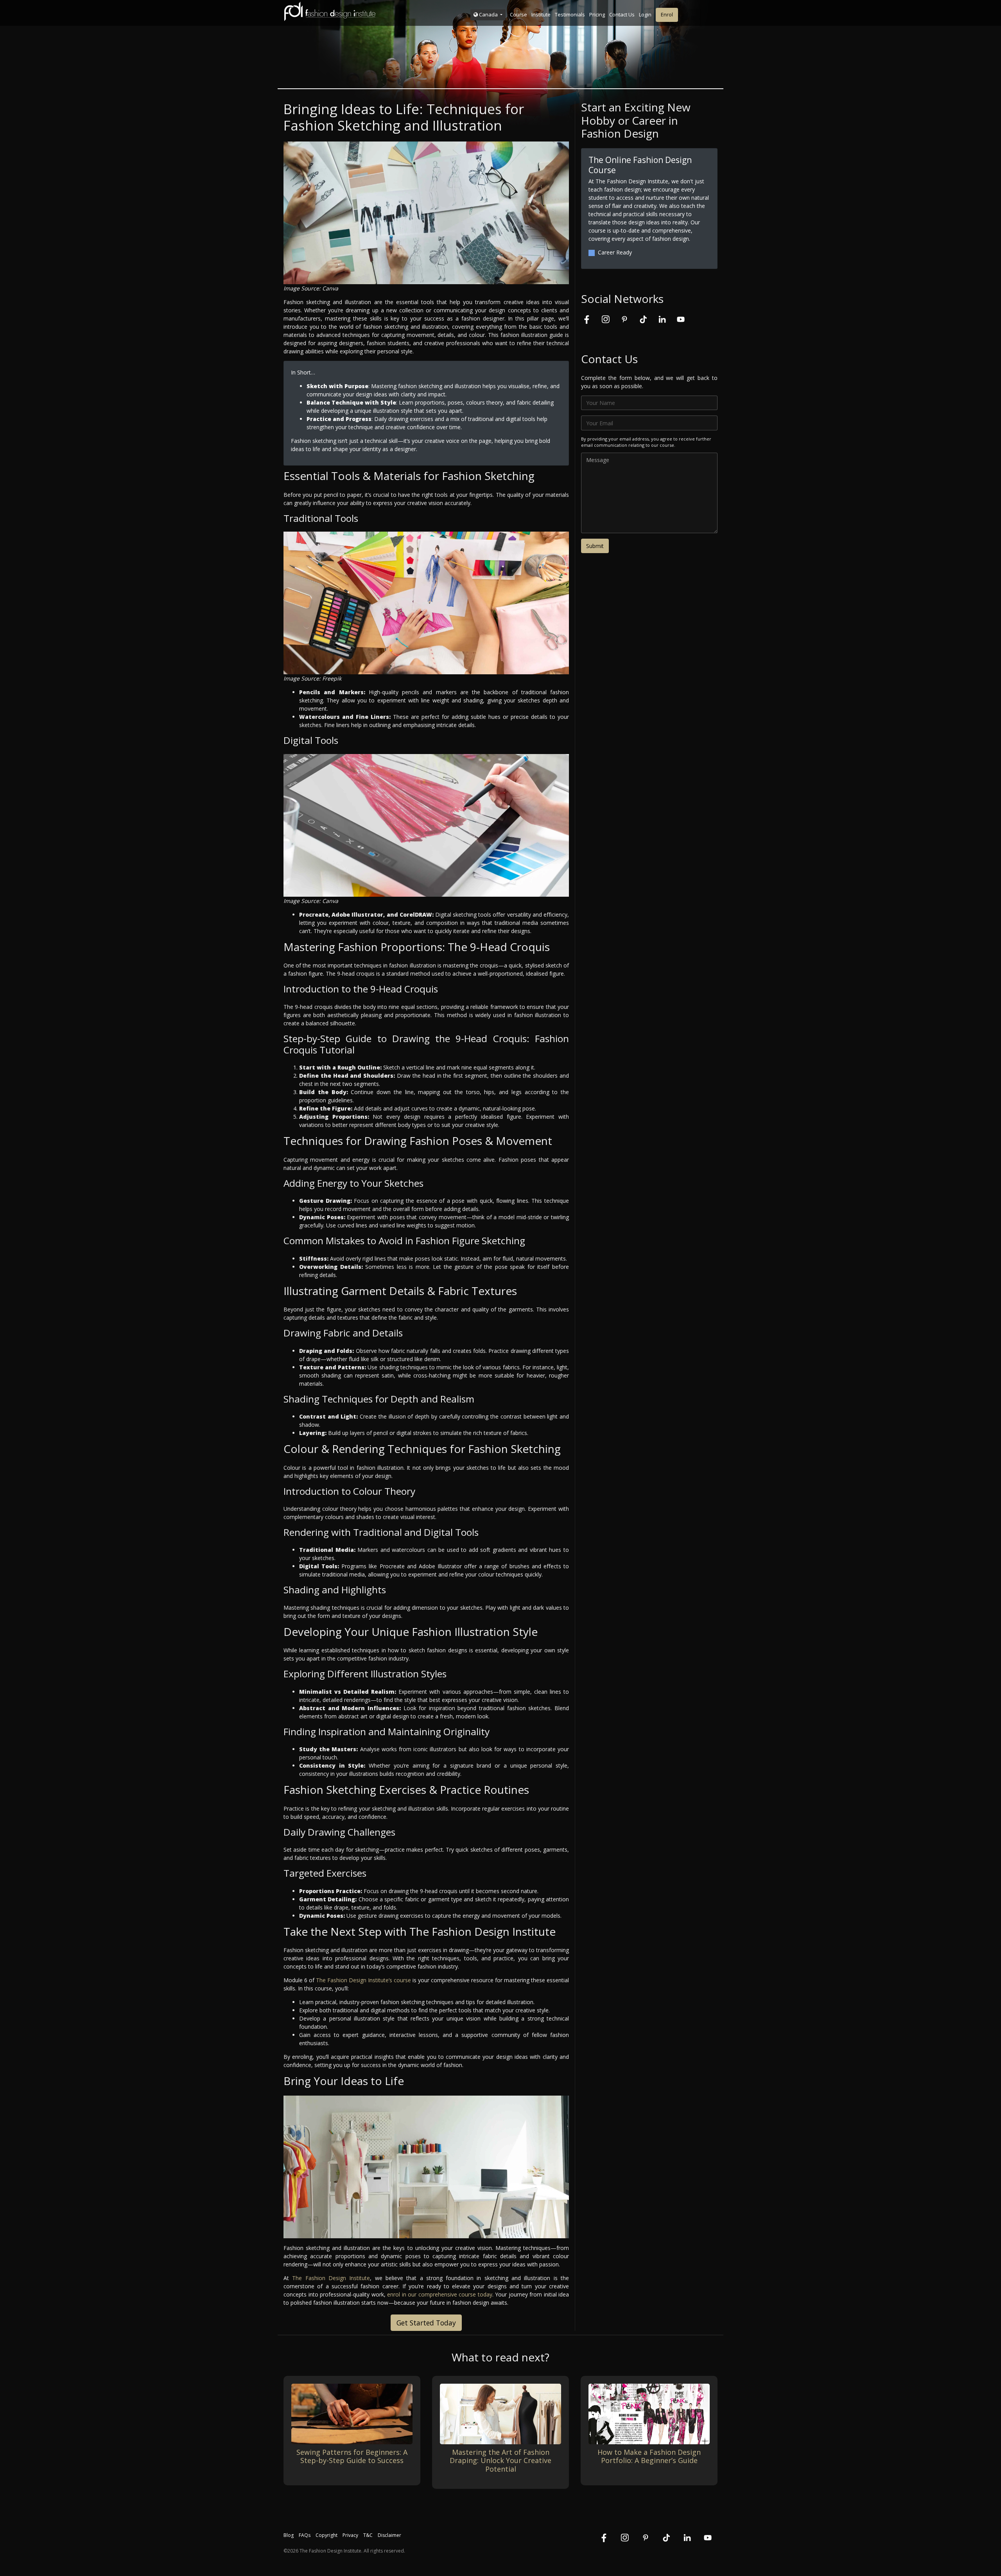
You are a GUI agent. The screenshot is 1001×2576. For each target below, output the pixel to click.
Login (645, 14)
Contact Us (622, 14)
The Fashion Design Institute (331, 2278)
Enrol (667, 14)
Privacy (350, 2535)
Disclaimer (389, 2535)
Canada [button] (488, 14)
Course (518, 14)
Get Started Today (426, 2323)
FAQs (305, 2535)
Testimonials (570, 14)
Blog (289, 2535)
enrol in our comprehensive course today (440, 2294)
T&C (368, 2535)
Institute (541, 14)
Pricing (597, 14)
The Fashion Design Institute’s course (363, 1980)
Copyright (326, 2535)
